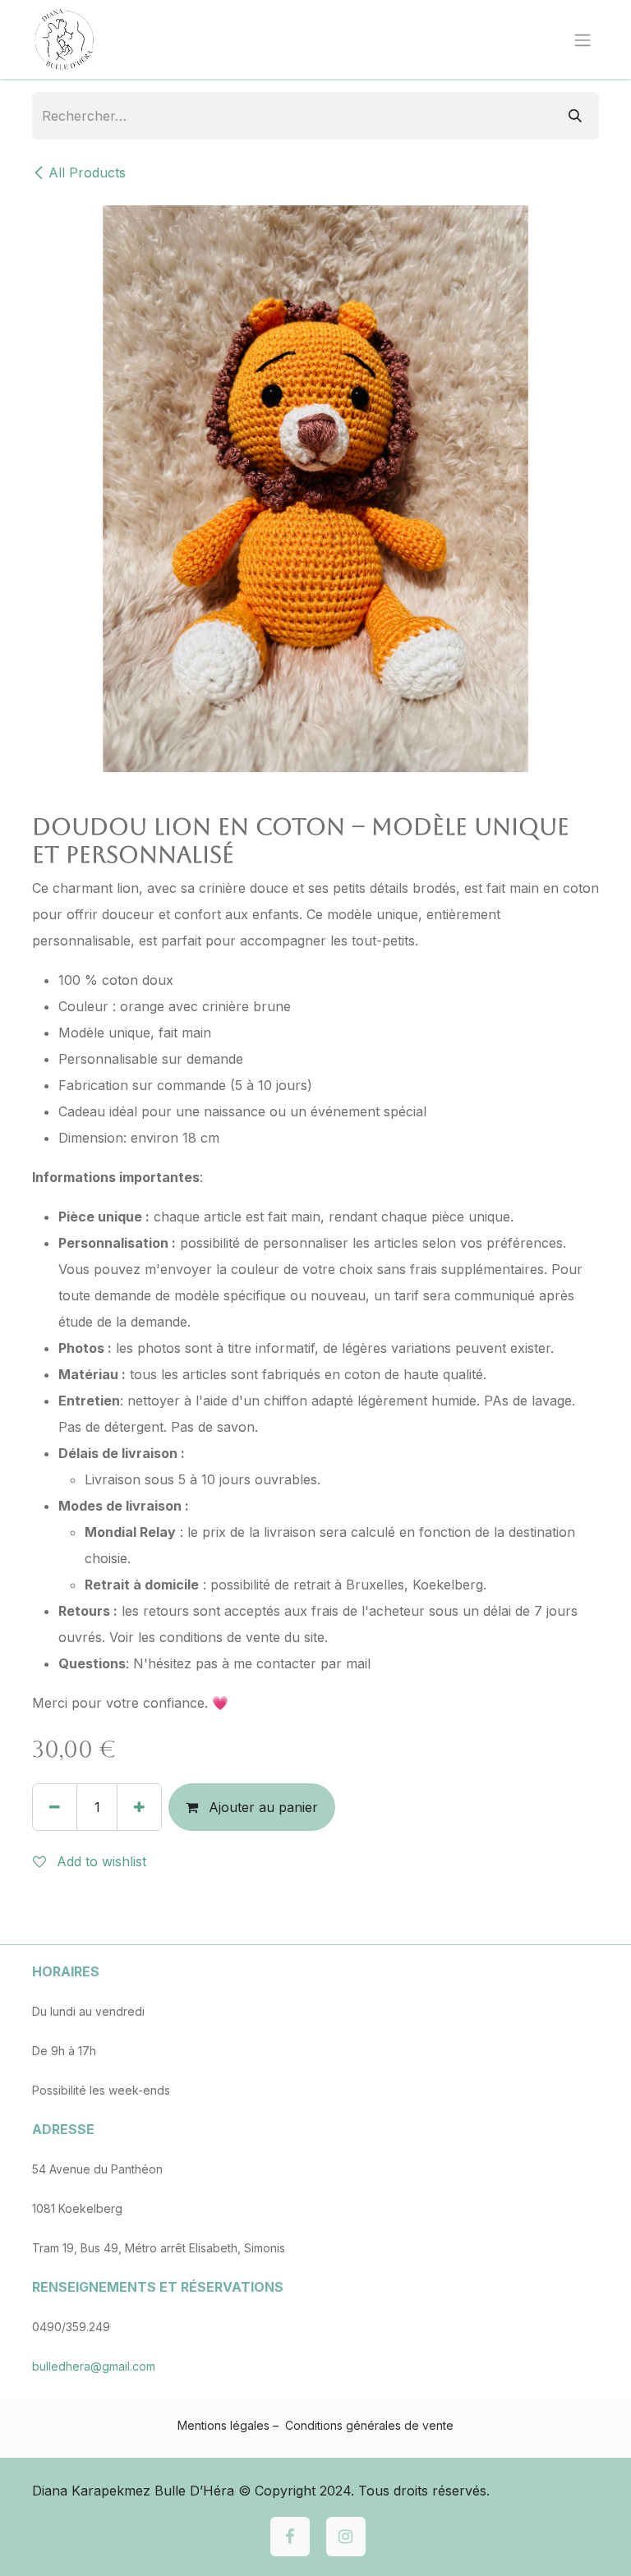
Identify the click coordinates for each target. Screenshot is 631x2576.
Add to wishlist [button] (99, 1861)
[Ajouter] (139, 1807)
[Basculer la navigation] (583, 39)
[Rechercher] (575, 116)
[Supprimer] (55, 1807)
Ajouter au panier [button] (261, 1807)
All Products (87, 172)
